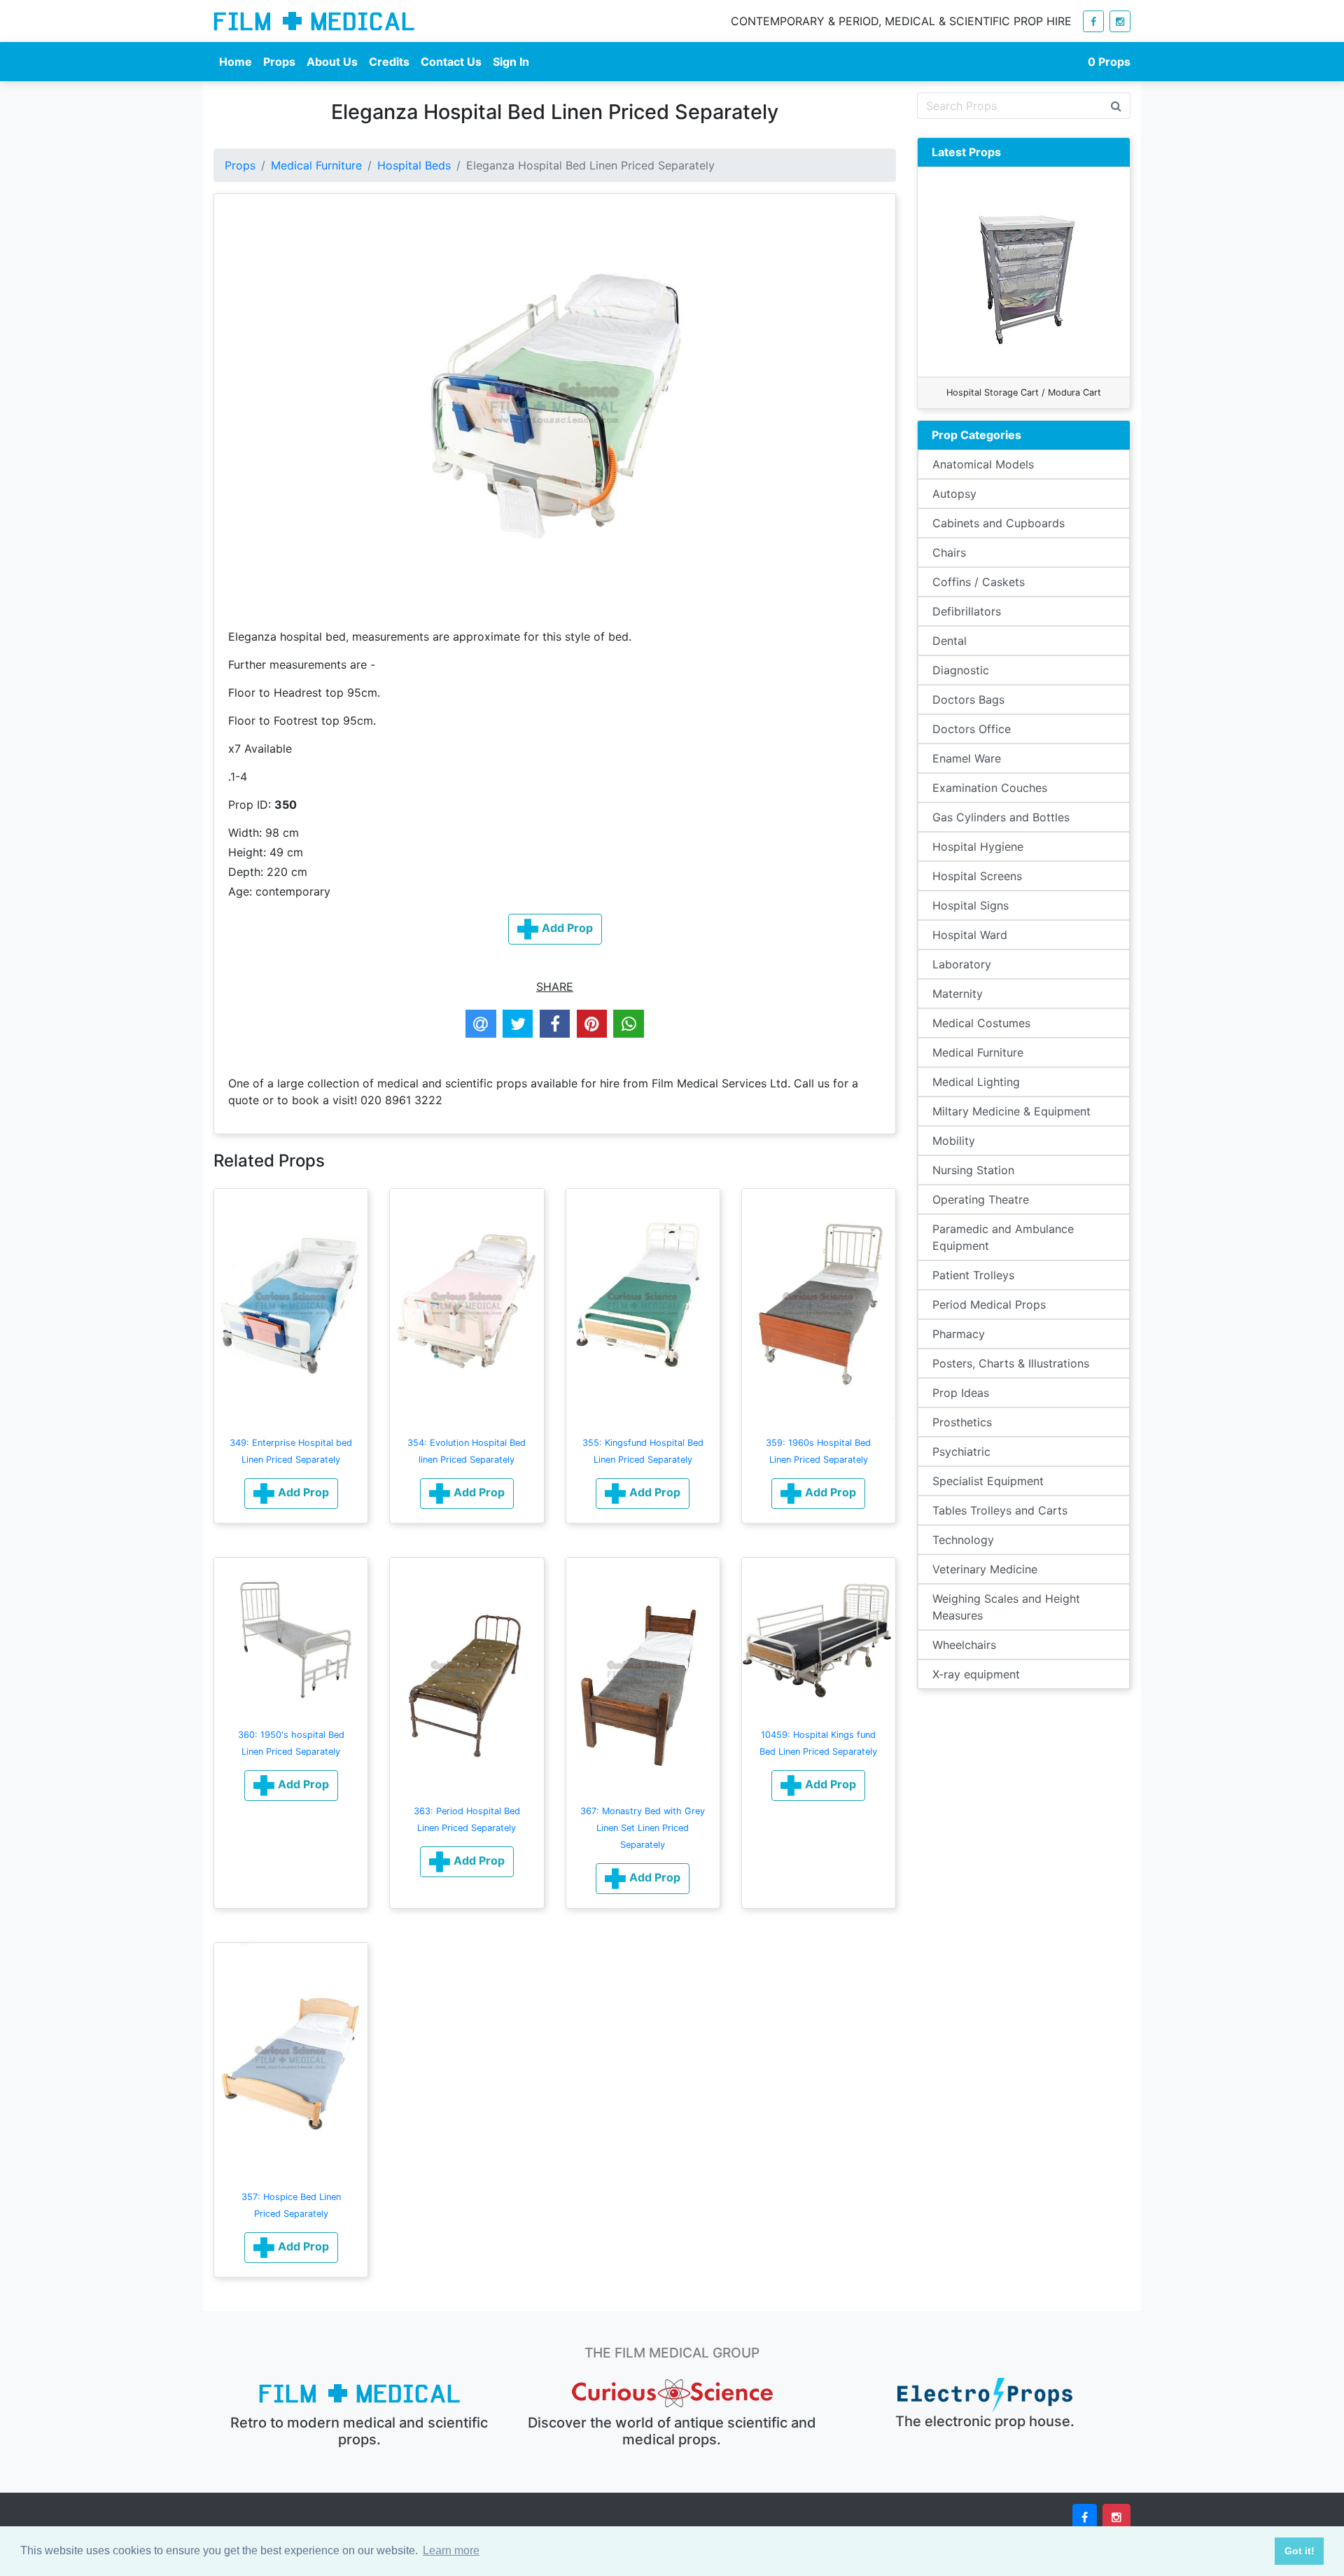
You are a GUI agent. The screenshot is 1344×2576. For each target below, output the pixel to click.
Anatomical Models (983, 464)
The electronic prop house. (985, 2421)
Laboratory (962, 964)
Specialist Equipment (988, 1481)
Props (279, 62)
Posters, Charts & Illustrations (1011, 1363)
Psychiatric (961, 1451)
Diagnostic (961, 670)
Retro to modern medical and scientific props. (359, 2431)
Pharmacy (959, 1334)
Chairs (949, 552)
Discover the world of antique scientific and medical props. (672, 2431)
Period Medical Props (989, 1304)
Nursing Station (973, 1170)
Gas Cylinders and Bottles (1001, 817)
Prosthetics (962, 1422)
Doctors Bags (968, 699)
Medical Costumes (981, 1023)
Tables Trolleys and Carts (1000, 1510)
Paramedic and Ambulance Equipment (1003, 1237)
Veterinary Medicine (985, 1569)
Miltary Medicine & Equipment (1011, 1111)
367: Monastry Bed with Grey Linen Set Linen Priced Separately (643, 1828)
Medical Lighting (976, 1082)
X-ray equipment (976, 1674)
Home (236, 62)
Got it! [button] (1300, 2551)
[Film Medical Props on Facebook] (1093, 21)
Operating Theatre (981, 1199)
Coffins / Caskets (979, 582)
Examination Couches (990, 788)
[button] (291, 1494)
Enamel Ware (967, 758)
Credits (389, 62)
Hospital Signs (971, 905)
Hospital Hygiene (978, 847)
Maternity (958, 994)
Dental (950, 641)
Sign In (511, 62)
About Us (332, 62)
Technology (963, 1540)
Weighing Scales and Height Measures (1006, 1607)
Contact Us (451, 62)
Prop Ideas (961, 1393)
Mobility (954, 1141)
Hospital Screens (977, 876)
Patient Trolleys (973, 1275)
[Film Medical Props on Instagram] (1120, 21)
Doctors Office (972, 729)
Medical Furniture (316, 165)
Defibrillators (967, 611)
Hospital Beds (414, 165)
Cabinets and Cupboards (999, 523)
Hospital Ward (970, 935)
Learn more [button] (451, 2550)
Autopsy (954, 494)
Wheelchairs (964, 1645)
